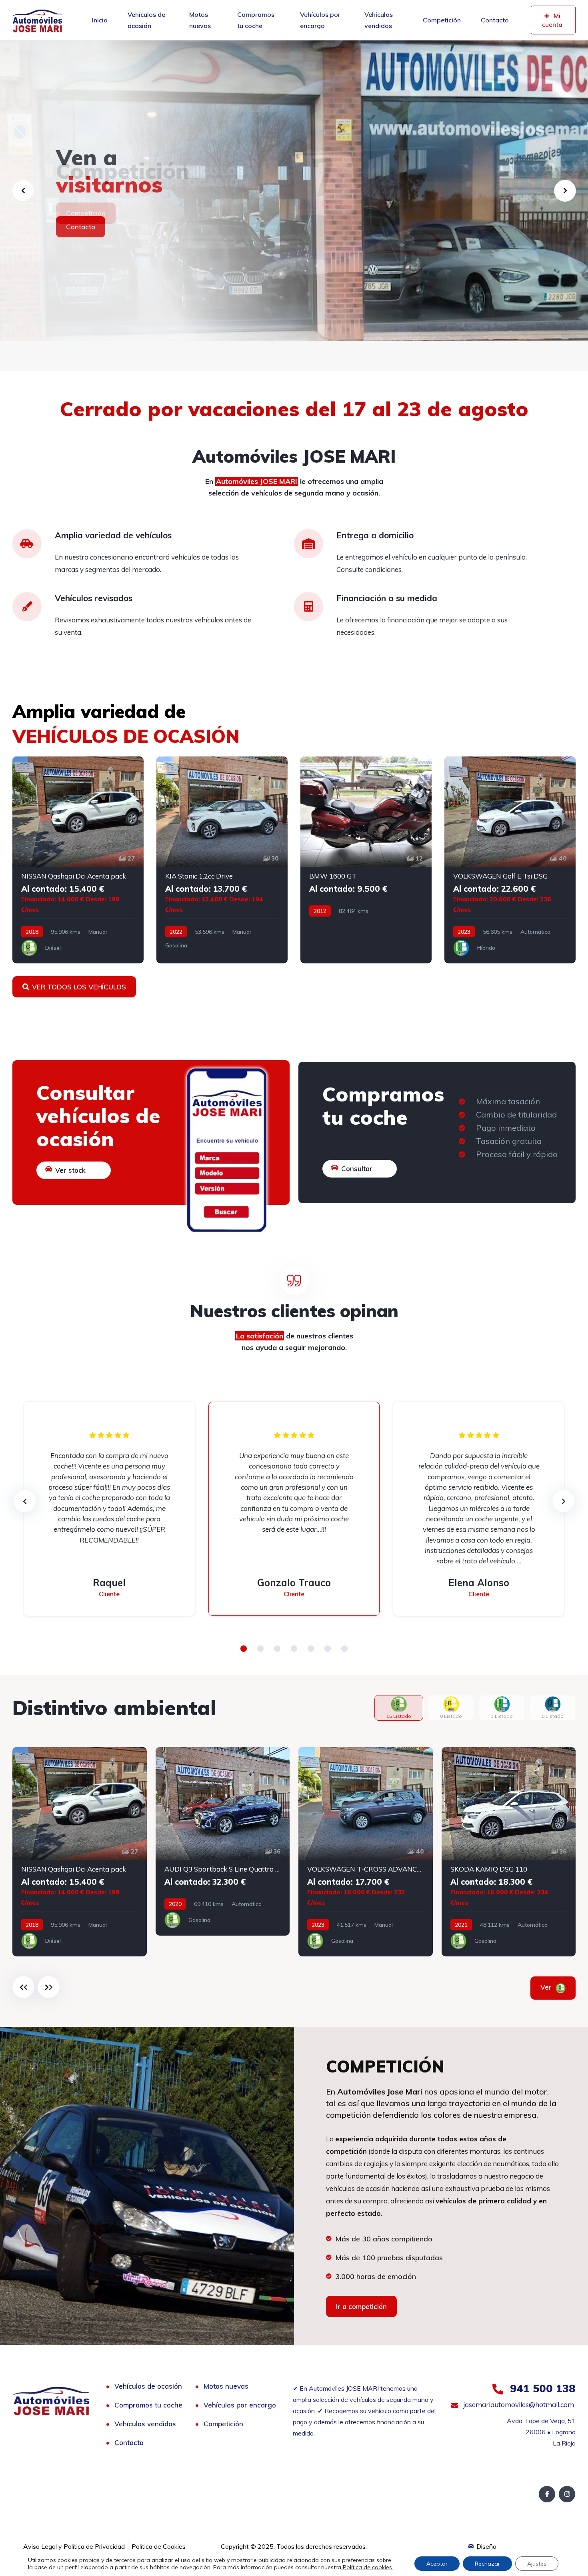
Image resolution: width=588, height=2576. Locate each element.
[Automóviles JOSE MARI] (37, 20)
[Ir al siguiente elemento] (49, 1987)
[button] (244, 1649)
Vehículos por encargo (320, 20)
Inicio (100, 20)
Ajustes (537, 2564)
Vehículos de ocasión (146, 20)
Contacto (495, 20)
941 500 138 (541, 2388)
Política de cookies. (367, 2567)
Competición (442, 20)
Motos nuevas (200, 20)
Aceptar (437, 2564)
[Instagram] (567, 2494)
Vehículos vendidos (379, 20)
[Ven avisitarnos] (294, 191)
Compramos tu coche (256, 20)
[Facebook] (547, 2494)
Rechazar (487, 2564)
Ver (547, 1987)
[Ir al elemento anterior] (23, 1987)
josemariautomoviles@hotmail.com (518, 2404)
